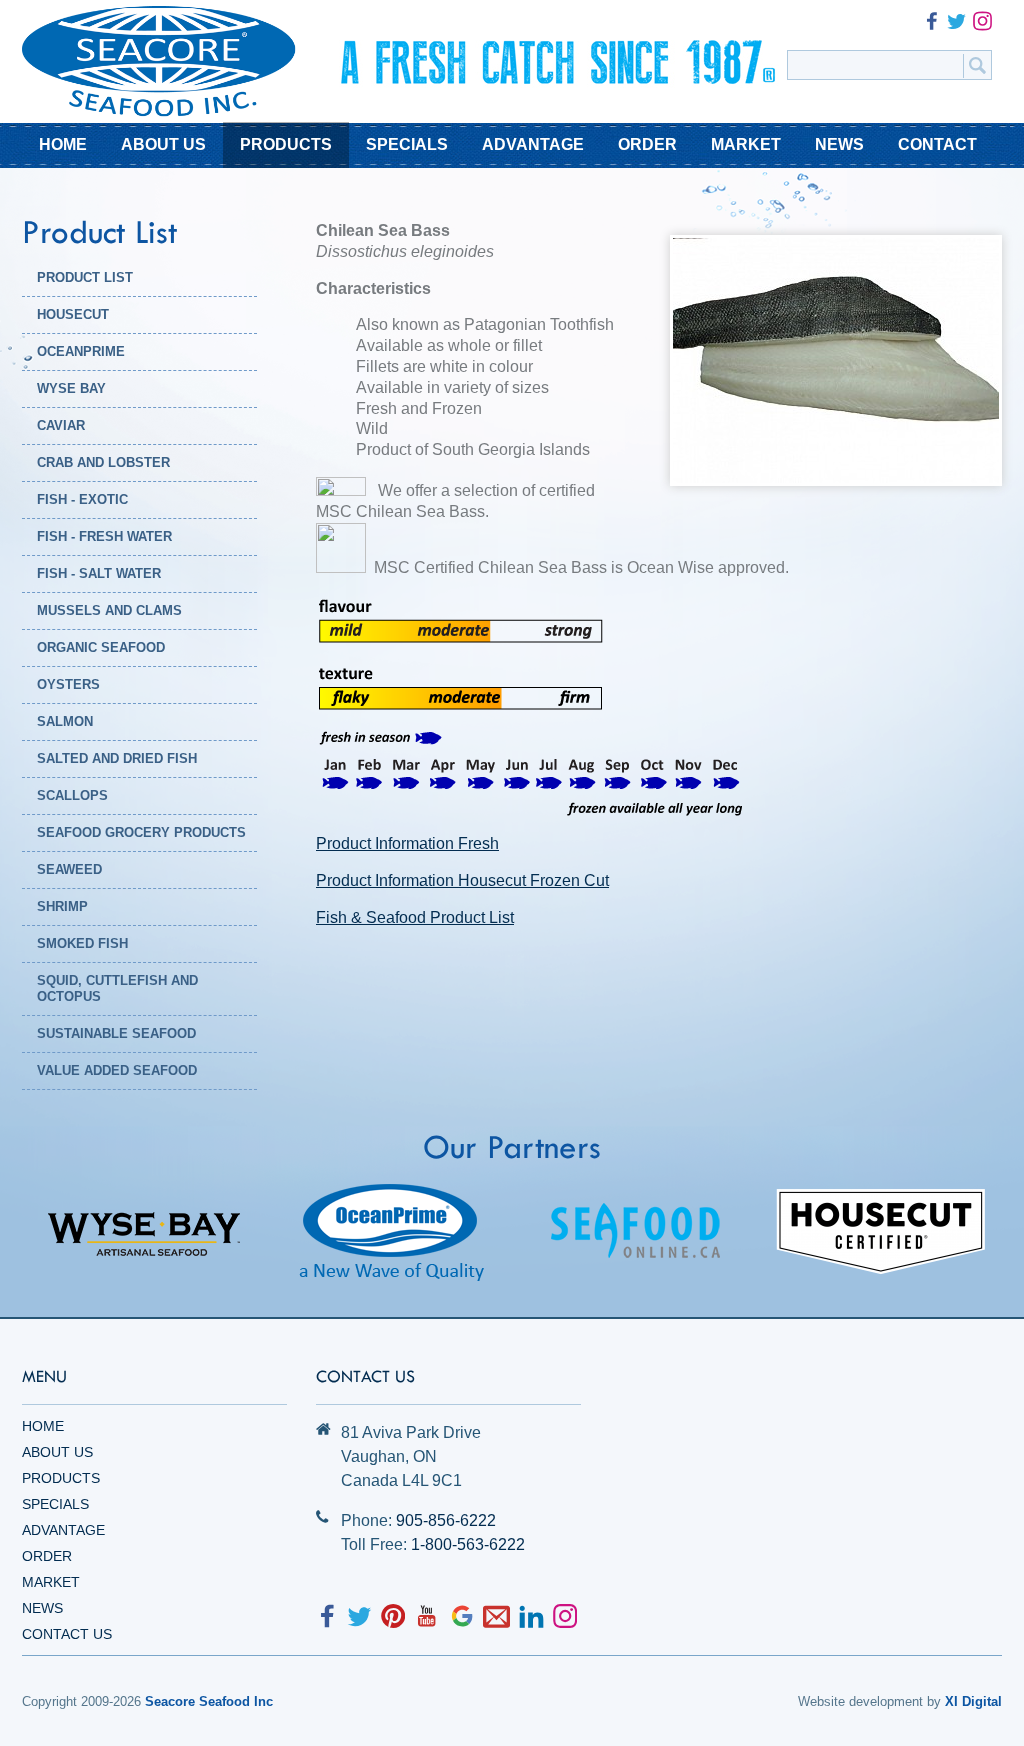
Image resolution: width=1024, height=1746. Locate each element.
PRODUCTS (286, 144)
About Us (57, 1452)
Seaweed (69, 869)
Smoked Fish (82, 943)
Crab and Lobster (103, 462)
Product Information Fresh (407, 843)
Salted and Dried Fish (117, 758)
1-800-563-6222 (468, 1544)
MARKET (746, 144)
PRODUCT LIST (85, 277)
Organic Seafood (101, 647)
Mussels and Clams (109, 610)
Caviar (61, 425)
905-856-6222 (446, 1520)
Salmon (65, 721)
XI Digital (973, 1701)
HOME (63, 144)
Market (51, 1582)
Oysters (68, 684)
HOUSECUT (73, 314)
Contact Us (67, 1634)
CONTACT (937, 144)
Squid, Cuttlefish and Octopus (117, 988)
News (42, 1608)
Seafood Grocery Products (141, 832)
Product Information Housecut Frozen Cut (462, 880)
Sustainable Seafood (116, 1033)
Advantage (63, 1530)
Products (61, 1478)
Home (43, 1426)
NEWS (839, 144)
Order (47, 1556)
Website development (860, 1701)
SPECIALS (407, 144)
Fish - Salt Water (99, 573)
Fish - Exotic (82, 499)
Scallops (72, 795)
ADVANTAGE (533, 144)
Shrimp (62, 906)
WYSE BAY (71, 388)
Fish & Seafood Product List (415, 917)
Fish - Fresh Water (104, 536)
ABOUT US (163, 144)
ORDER (647, 144)
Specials (55, 1504)
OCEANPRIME (81, 351)
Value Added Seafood (117, 1070)
